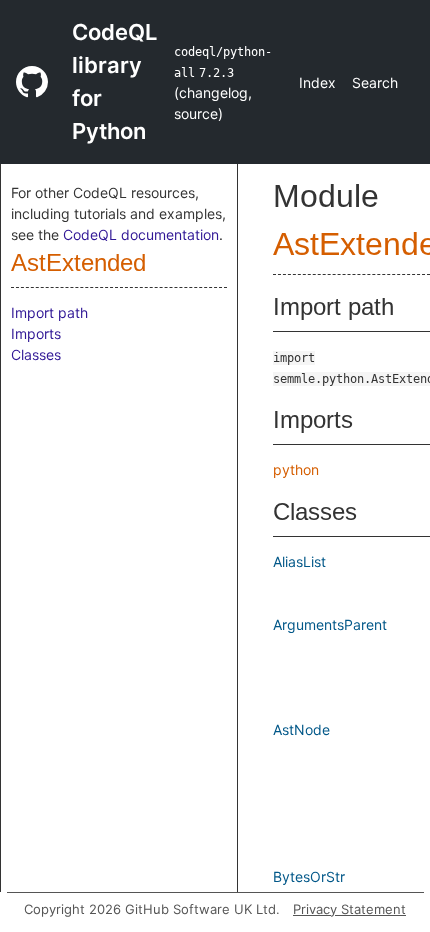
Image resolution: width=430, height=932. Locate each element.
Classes (36, 354)
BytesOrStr (309, 876)
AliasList (299, 561)
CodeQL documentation (141, 234)
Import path (49, 312)
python (296, 469)
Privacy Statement (349, 909)
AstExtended (78, 262)
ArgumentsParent (330, 624)
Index (317, 82)
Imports (36, 333)
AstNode (301, 729)
